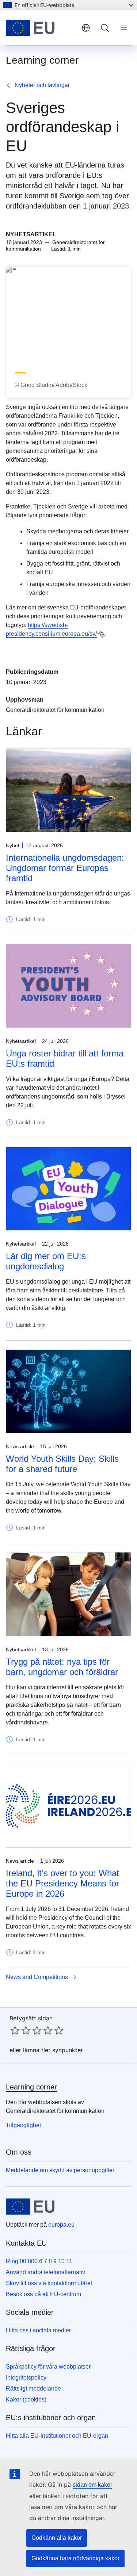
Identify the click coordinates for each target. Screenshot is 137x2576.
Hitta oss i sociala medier (38, 2330)
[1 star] (15, 2030)
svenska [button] (86, 28)
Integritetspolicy (26, 2378)
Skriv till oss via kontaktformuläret (49, 2283)
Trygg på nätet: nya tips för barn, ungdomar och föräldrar (62, 1667)
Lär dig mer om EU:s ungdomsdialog (46, 1261)
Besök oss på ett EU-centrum (43, 2294)
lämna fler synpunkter (53, 2050)
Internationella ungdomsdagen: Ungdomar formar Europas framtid (65, 868)
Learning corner (31, 2087)
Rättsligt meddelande (33, 2389)
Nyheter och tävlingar (42, 85)
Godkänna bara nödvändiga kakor (75, 2558)
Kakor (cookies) (26, 2399)
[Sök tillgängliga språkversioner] (102, 634)
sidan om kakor (92, 2485)
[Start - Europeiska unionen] (41, 28)
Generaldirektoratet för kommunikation (55, 710)
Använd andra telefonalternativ (45, 2272)
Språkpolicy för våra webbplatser (48, 2367)
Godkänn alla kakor (57, 2538)
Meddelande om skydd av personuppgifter (60, 2170)
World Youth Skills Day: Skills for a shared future (62, 1464)
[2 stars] (20, 2030)
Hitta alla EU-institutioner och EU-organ (57, 2436)
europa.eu (61, 2225)
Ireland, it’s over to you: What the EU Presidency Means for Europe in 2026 (62, 1883)
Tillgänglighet (23, 2125)
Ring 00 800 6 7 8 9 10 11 (39, 2261)
